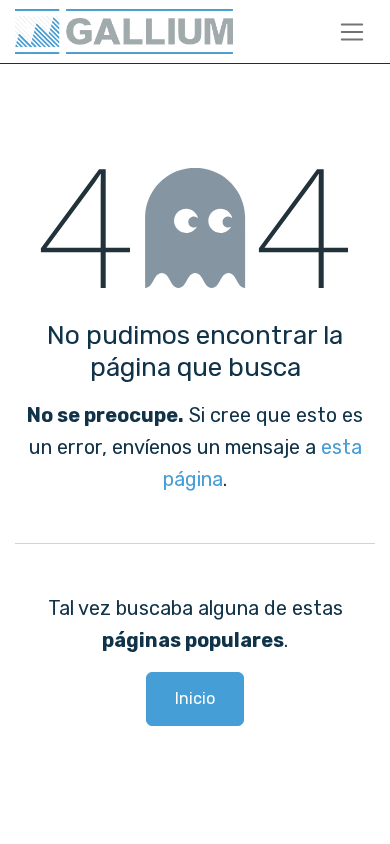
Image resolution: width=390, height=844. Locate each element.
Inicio (195, 698)
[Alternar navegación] (352, 31)
